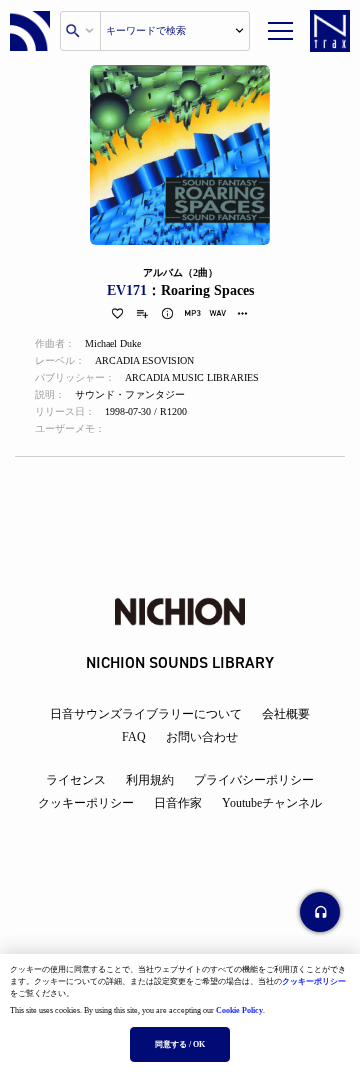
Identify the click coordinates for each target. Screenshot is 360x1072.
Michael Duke (113, 343)
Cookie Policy (239, 1010)
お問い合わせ (202, 737)
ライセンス (76, 780)
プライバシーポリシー (254, 780)
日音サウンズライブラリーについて (146, 714)
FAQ (134, 737)
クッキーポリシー (314, 981)
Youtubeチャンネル (272, 803)
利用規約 (150, 780)
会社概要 (286, 714)
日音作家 (178, 803)
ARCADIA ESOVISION (144, 360)
